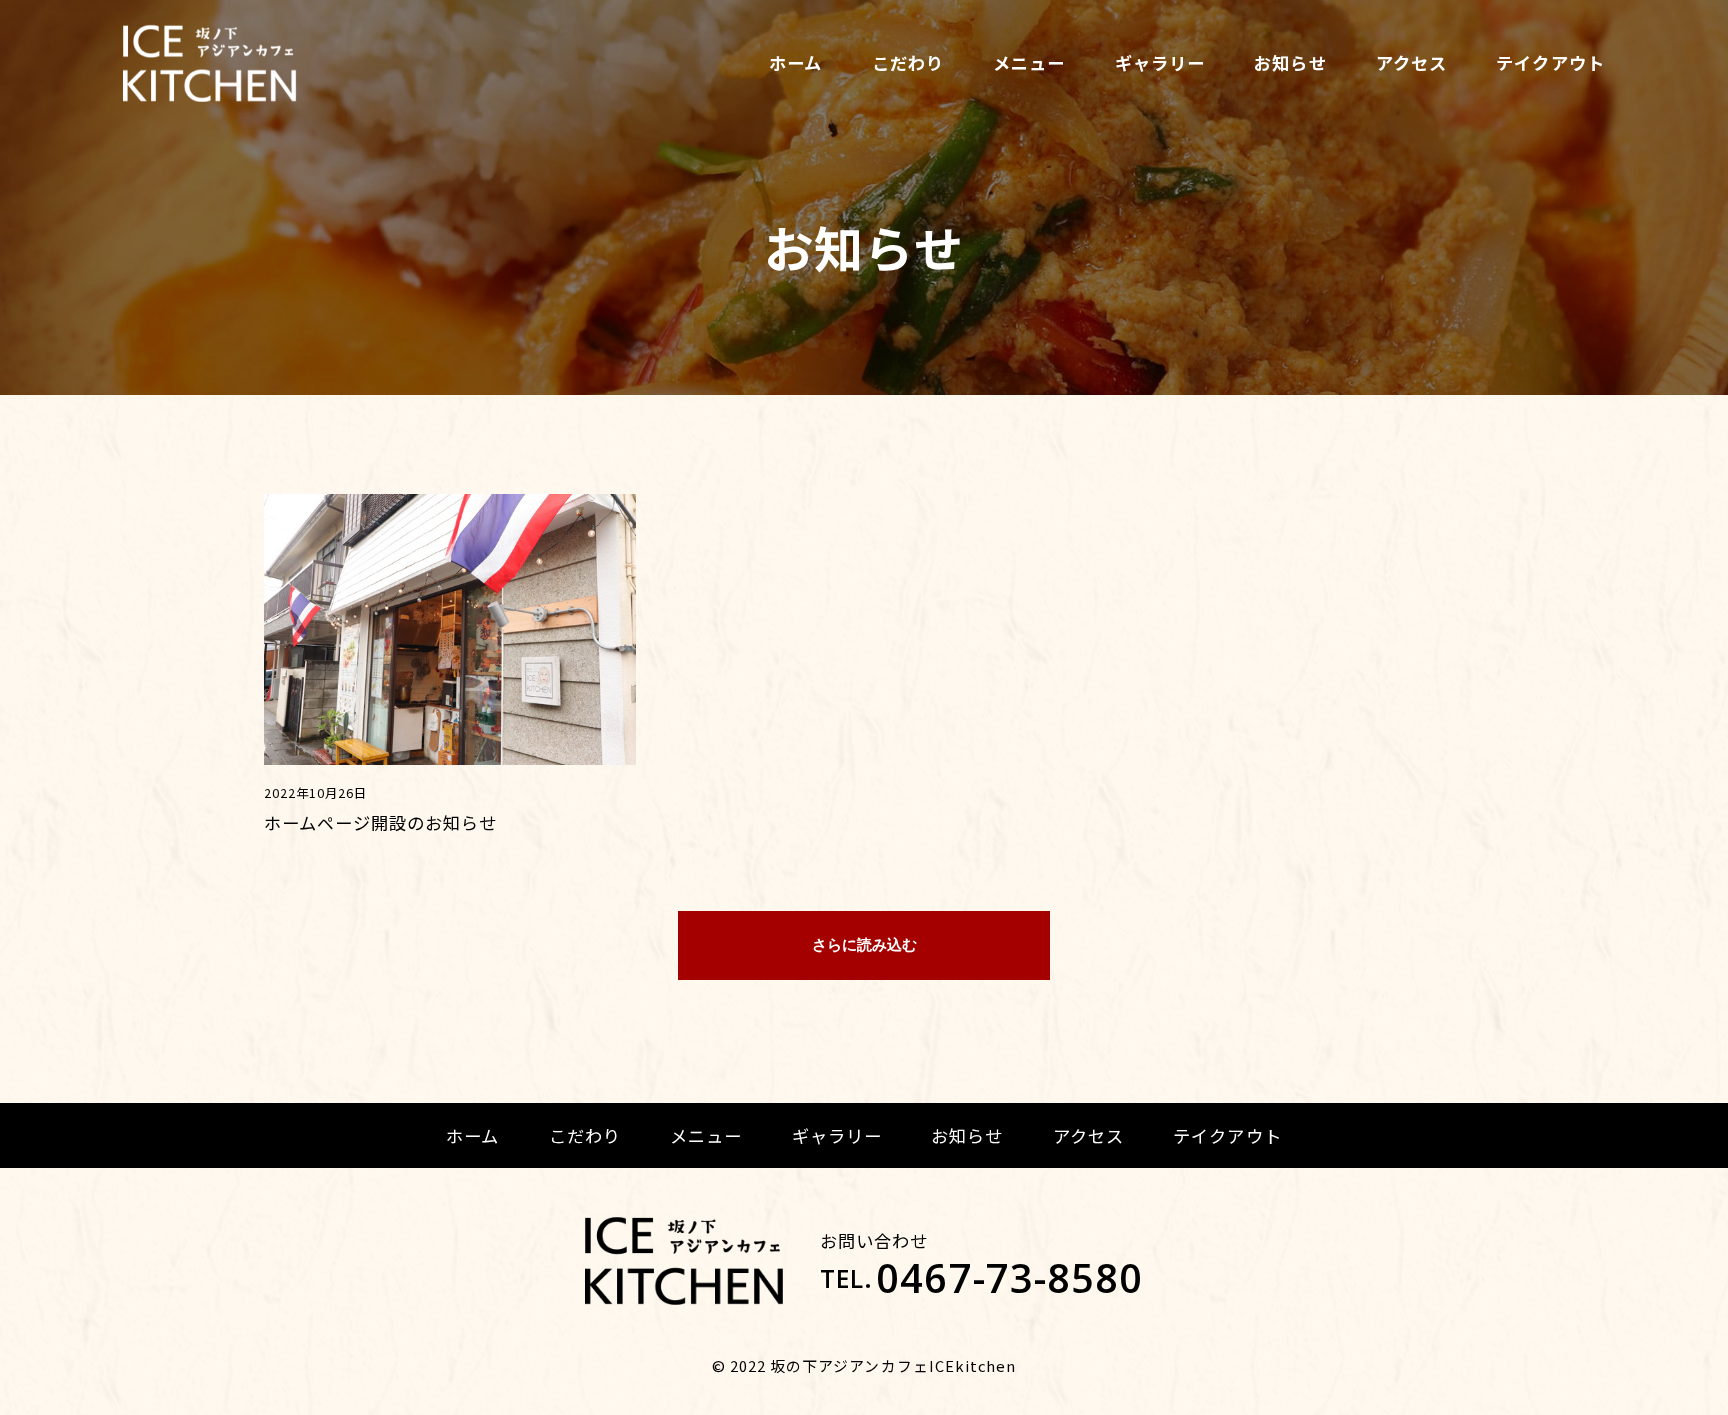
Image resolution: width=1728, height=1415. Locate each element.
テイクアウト (1550, 62)
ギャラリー (1160, 62)
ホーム (795, 62)
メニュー (1029, 62)
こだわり (908, 62)
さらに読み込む (864, 945)
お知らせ (1290, 62)
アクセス (1411, 62)
